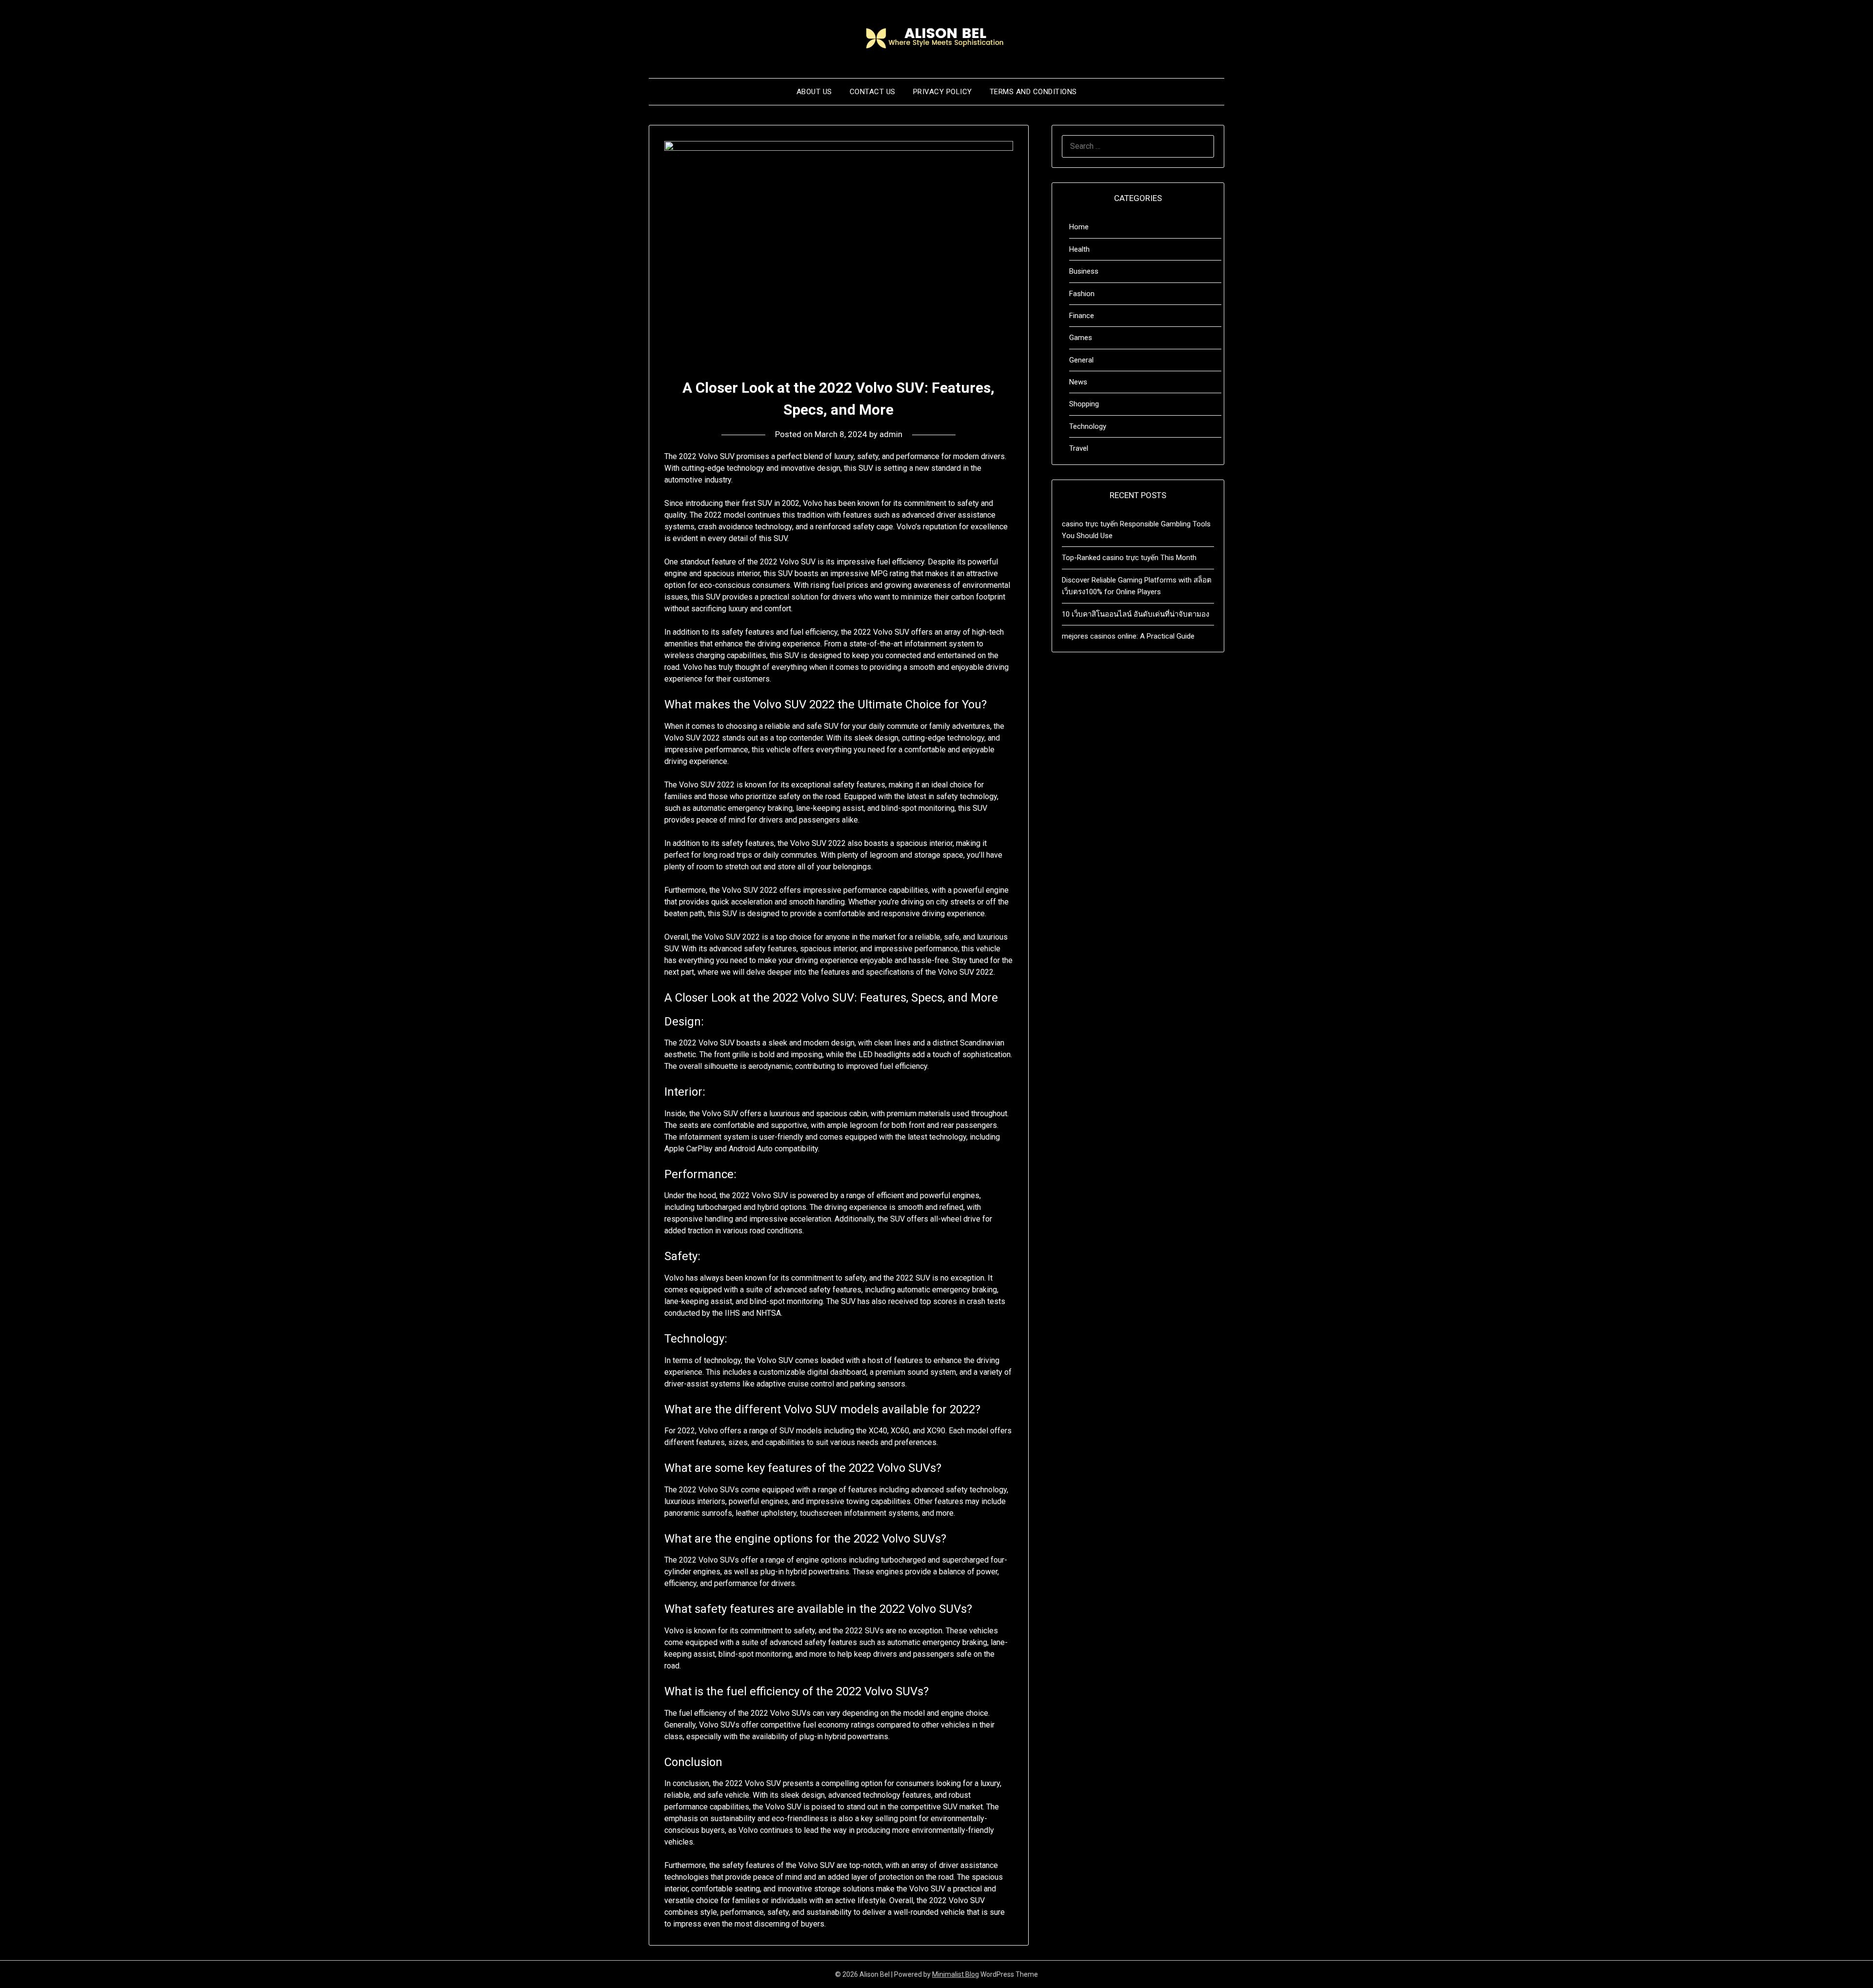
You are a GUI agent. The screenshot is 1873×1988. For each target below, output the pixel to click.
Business (1084, 271)
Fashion (1082, 294)
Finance (1082, 316)
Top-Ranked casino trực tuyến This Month (1129, 558)
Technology (1088, 426)
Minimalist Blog (956, 1974)
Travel (1079, 448)
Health (1079, 249)
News (1078, 382)
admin (891, 434)
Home (1079, 227)
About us (814, 92)
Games (1081, 338)
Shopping (1084, 404)
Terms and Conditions (1033, 92)
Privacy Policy (943, 92)
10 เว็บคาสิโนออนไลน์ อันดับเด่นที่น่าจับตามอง (1136, 614)
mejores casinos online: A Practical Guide (1128, 636)
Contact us (873, 92)
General (1081, 360)
